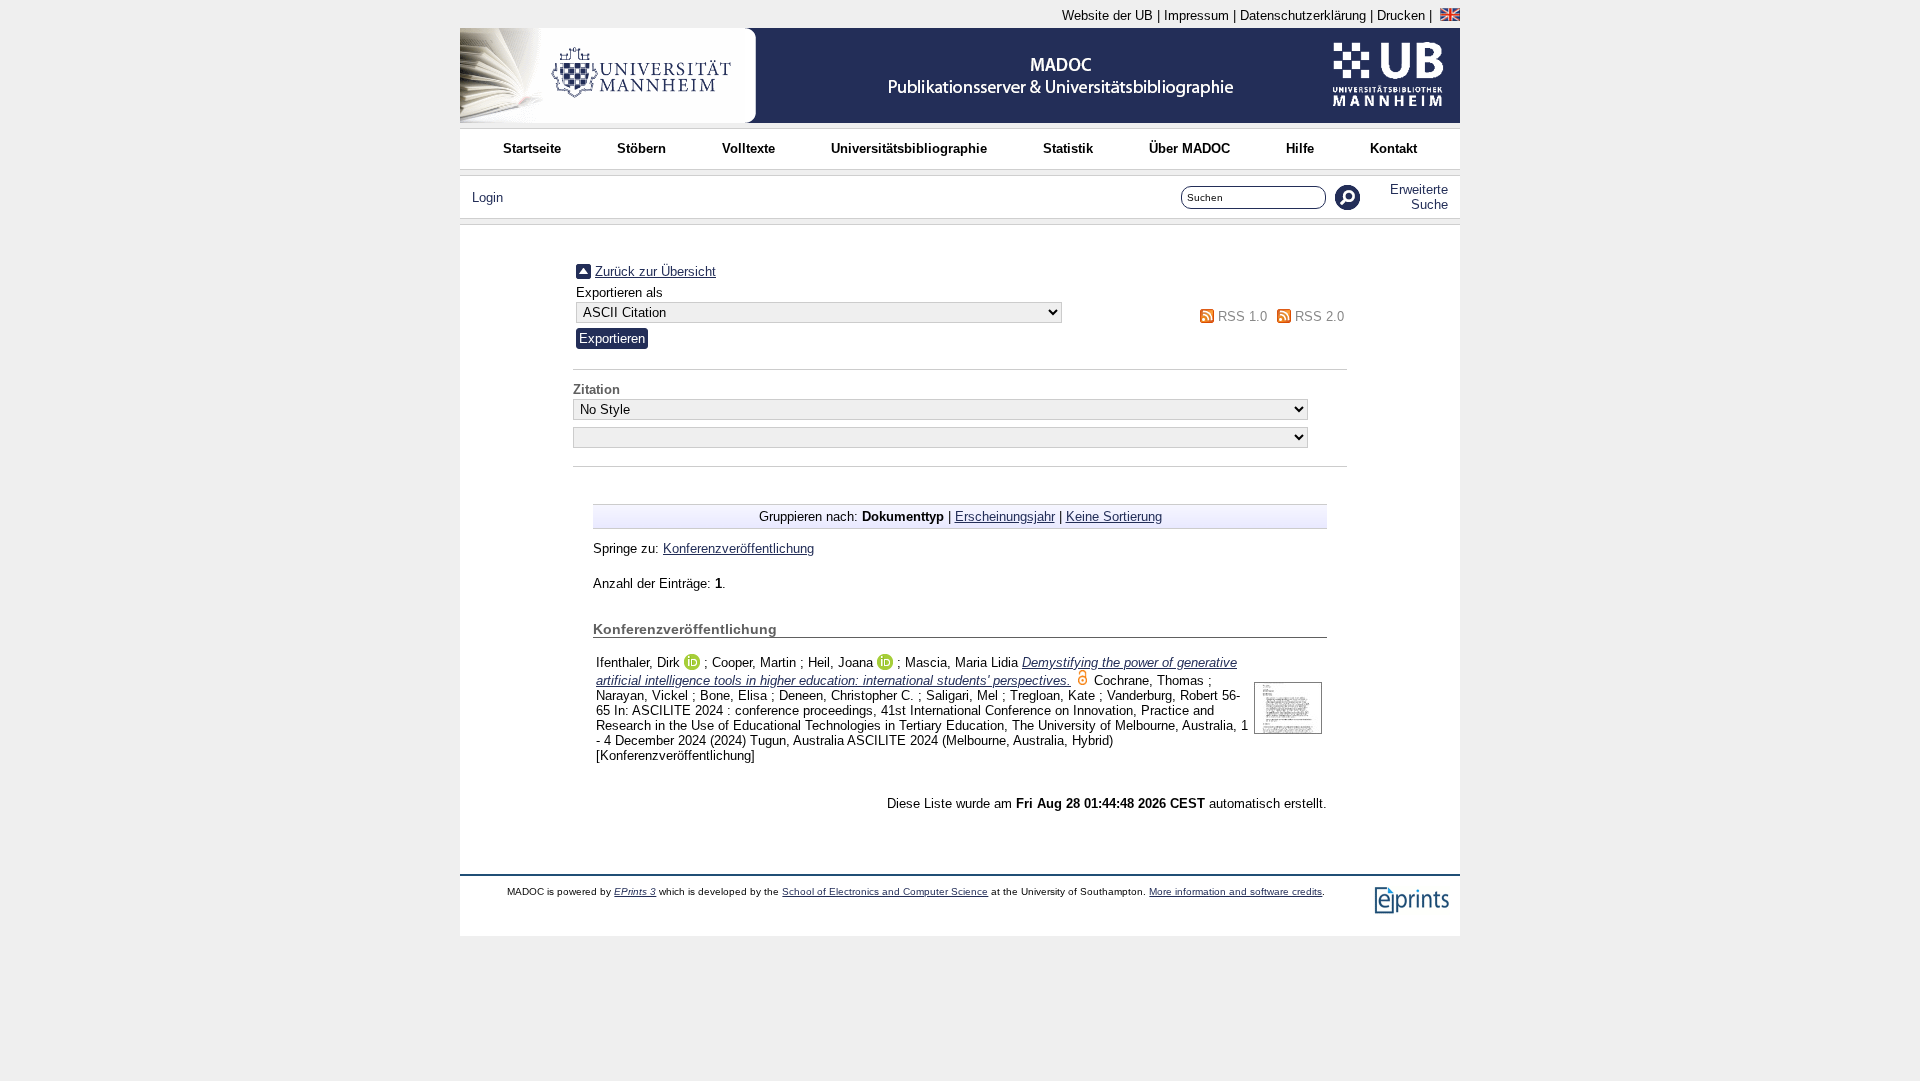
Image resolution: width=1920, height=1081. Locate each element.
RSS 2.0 (1319, 316)
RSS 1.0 (1242, 316)
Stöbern (641, 148)
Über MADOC (1189, 148)
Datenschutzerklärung (1303, 15)
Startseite (532, 148)
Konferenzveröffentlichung (738, 548)
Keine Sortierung (1114, 516)
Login (487, 197)
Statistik (1068, 148)
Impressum (1196, 15)
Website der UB (1107, 15)
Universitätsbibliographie (909, 148)
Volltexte (748, 148)
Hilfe (1300, 148)
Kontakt (1393, 148)
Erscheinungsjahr (1005, 516)
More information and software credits (1235, 891)
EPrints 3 (635, 891)
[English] (1450, 15)
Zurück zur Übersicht (655, 271)
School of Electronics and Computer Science (885, 891)
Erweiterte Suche (1419, 197)
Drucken (1401, 15)
